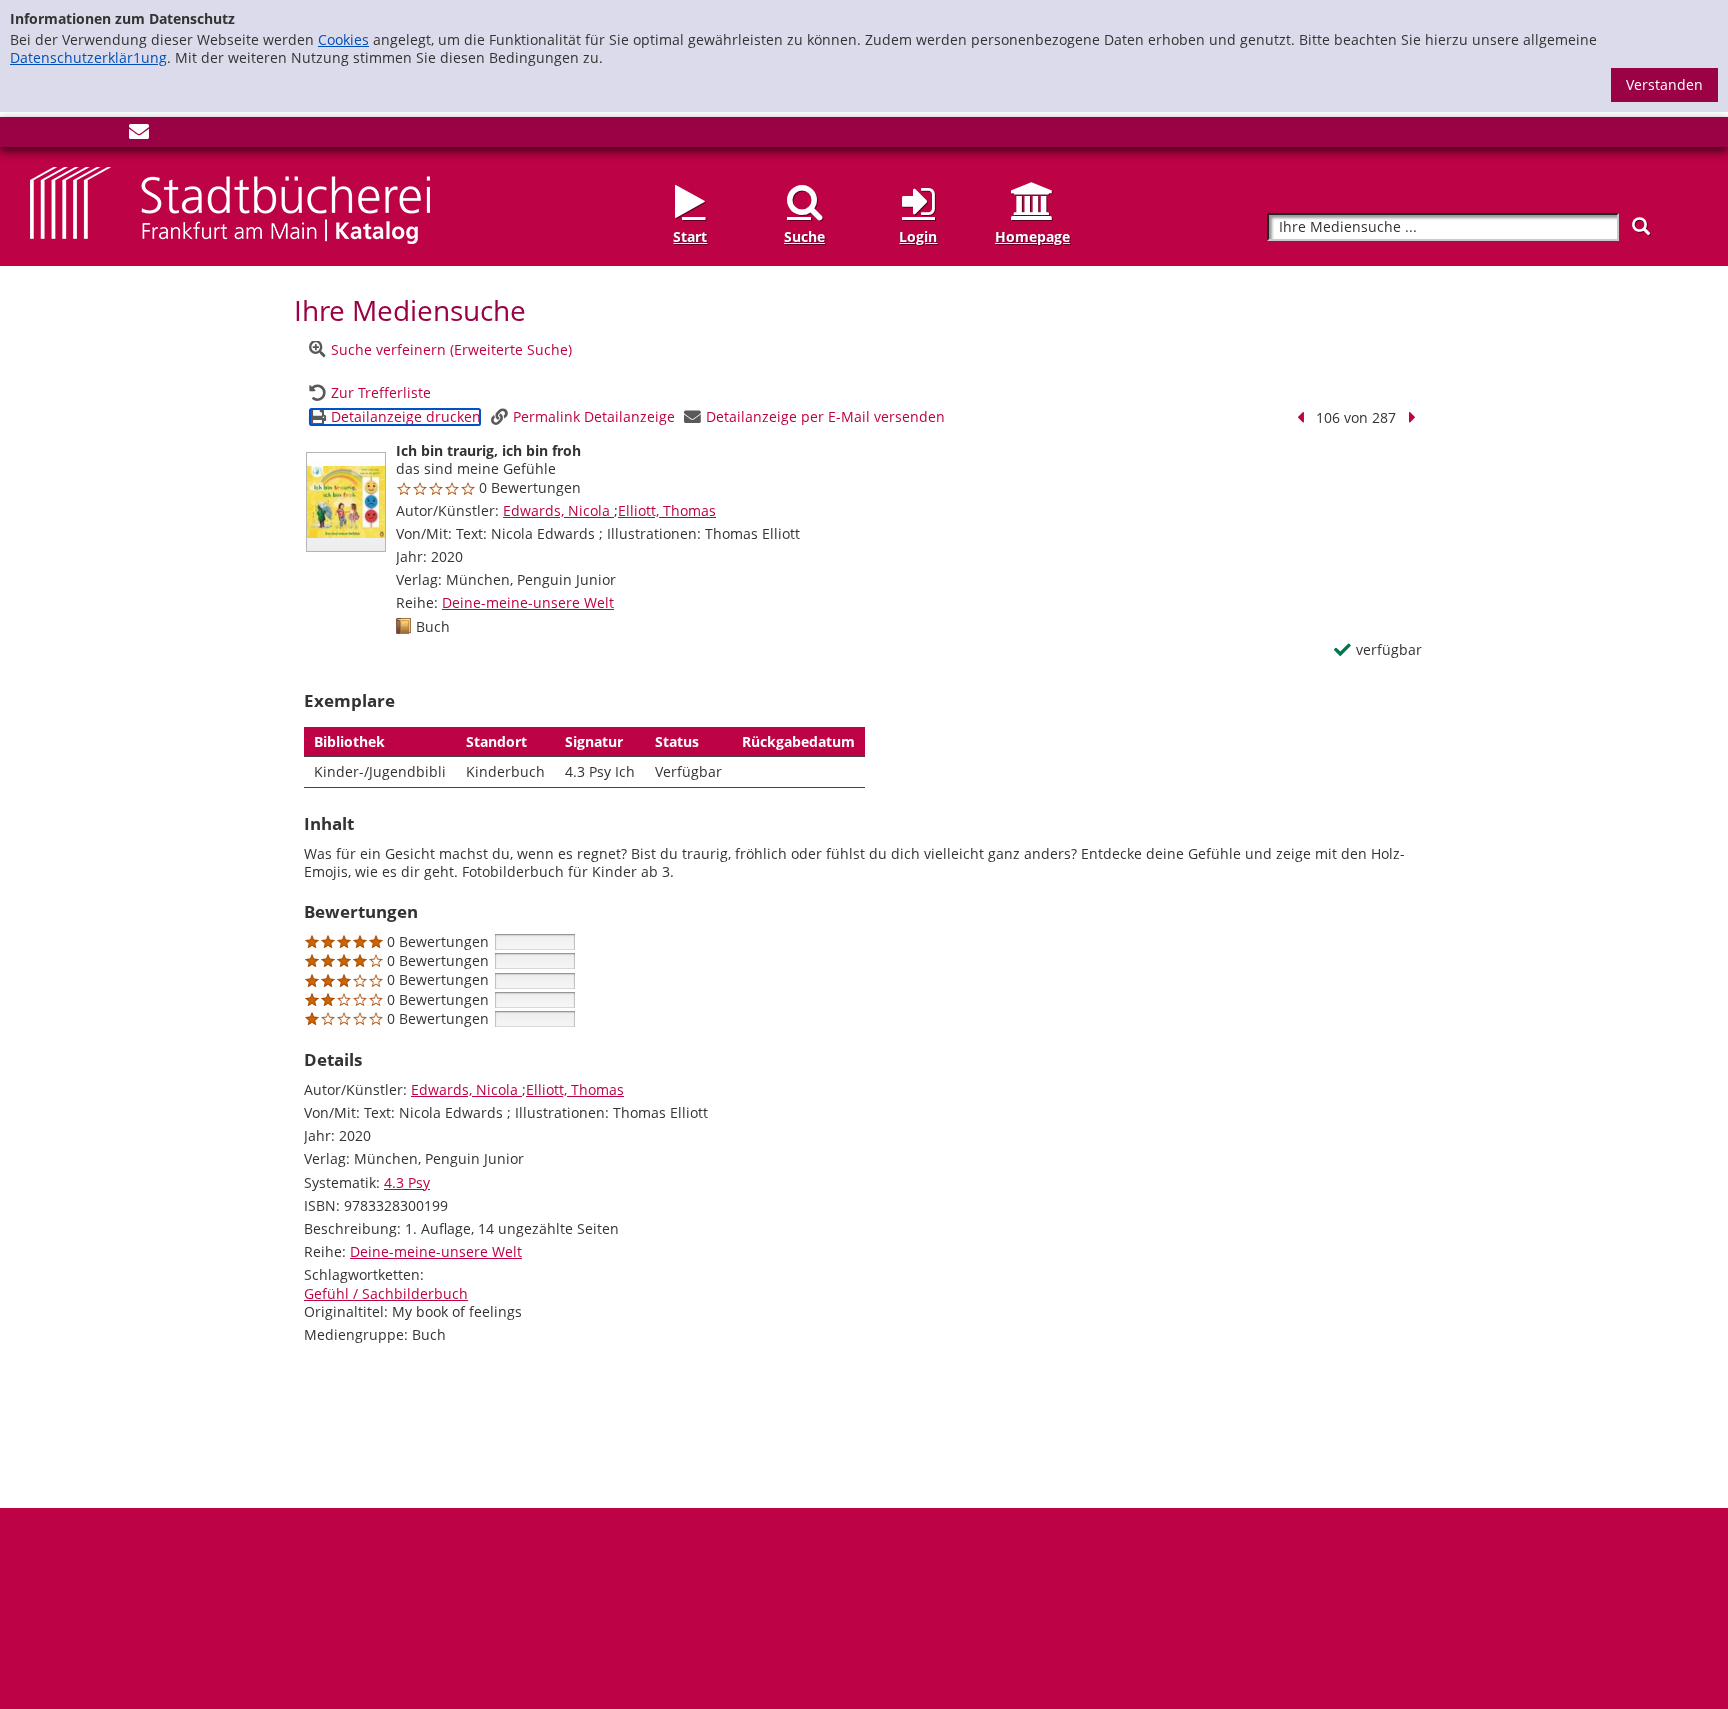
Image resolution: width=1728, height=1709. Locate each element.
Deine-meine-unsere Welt (528, 602)
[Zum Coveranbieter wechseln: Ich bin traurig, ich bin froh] (346, 502)
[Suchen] (1641, 226)
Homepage (1032, 236)
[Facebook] (40, 135)
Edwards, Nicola (558, 510)
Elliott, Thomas (667, 510)
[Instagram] (73, 135)
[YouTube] (106, 135)
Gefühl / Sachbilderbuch (386, 1293)
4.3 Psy (407, 1182)
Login (918, 236)
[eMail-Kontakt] (139, 135)
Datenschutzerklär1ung (88, 57)
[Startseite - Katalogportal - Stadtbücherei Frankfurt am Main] (230, 203)
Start (690, 236)
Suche (804, 236)
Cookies (343, 39)
